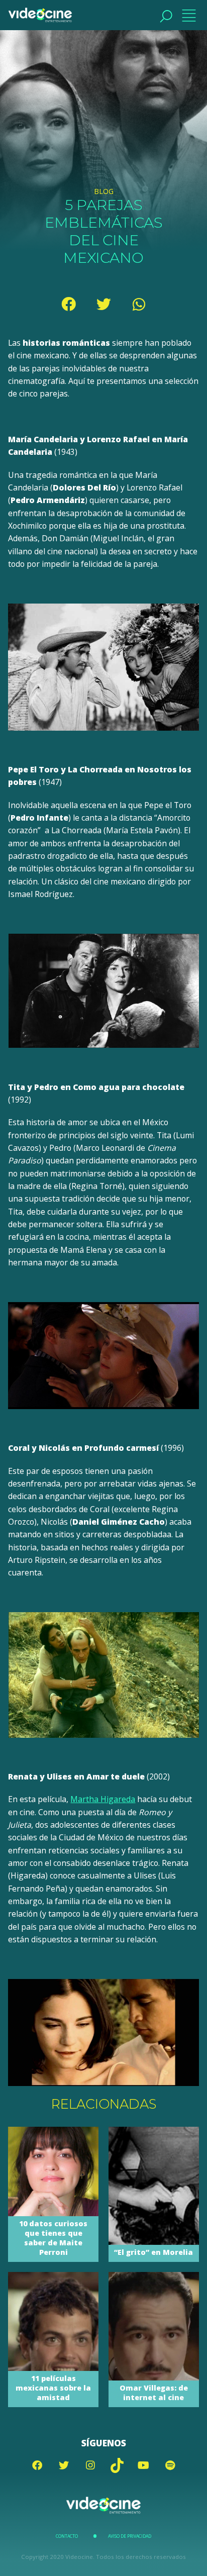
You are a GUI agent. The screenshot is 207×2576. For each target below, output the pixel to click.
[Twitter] (103, 304)
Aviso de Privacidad (130, 2536)
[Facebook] (68, 304)
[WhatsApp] (139, 304)
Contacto (67, 2536)
